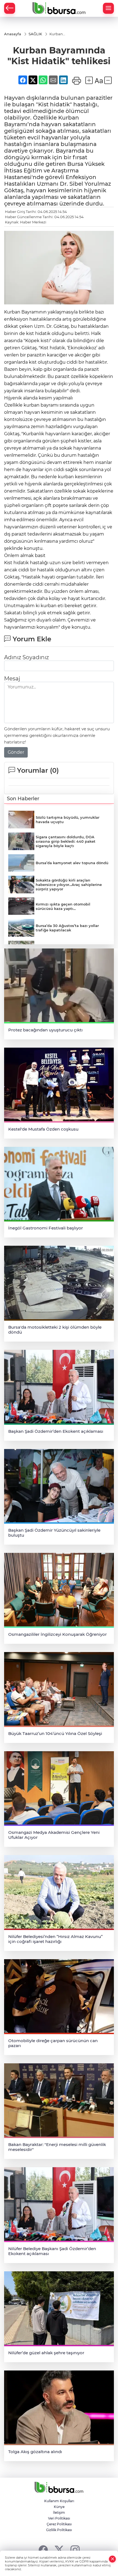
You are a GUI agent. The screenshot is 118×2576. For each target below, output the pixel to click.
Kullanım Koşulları (59, 2501)
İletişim (59, 2513)
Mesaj (12, 679)
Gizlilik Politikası (59, 2530)
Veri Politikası (59, 2518)
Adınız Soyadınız (26, 657)
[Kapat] (113, 2559)
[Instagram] (75, 2550)
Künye (59, 2507)
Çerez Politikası (59, 2524)
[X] (59, 2550)
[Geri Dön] (10, 8)
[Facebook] (43, 2550)
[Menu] (108, 8)
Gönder (16, 752)
